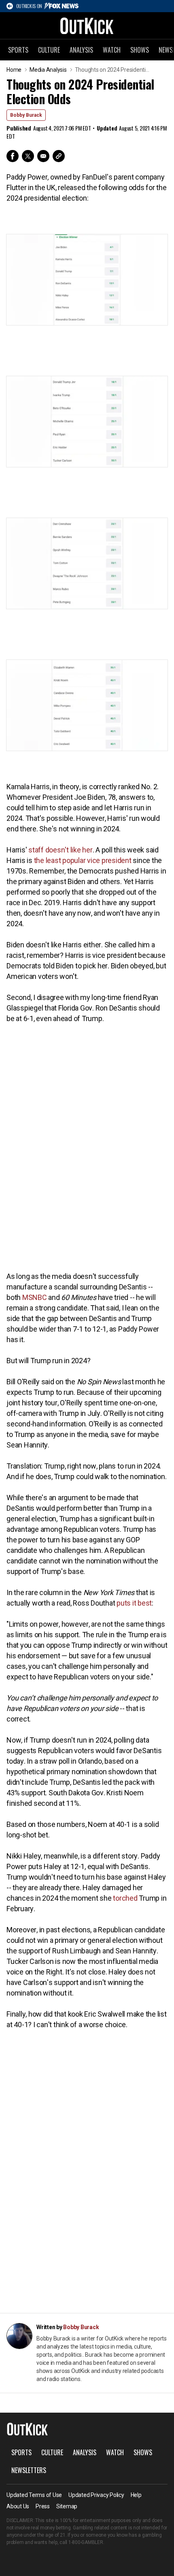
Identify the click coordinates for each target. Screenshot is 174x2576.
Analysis (81, 50)
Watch (112, 50)
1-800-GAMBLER (86, 2542)
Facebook (13, 156)
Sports (18, 50)
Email (43, 156)
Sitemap (67, 2506)
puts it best (134, 1603)
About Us (18, 2506)
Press (43, 2506)
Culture (49, 50)
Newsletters (29, 2470)
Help (136, 2495)
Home (14, 70)
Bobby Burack (26, 115)
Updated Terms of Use (34, 2495)
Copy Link (59, 156)
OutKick (87, 26)
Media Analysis (48, 70)
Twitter (28, 156)
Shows (140, 50)
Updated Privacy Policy (96, 2495)
